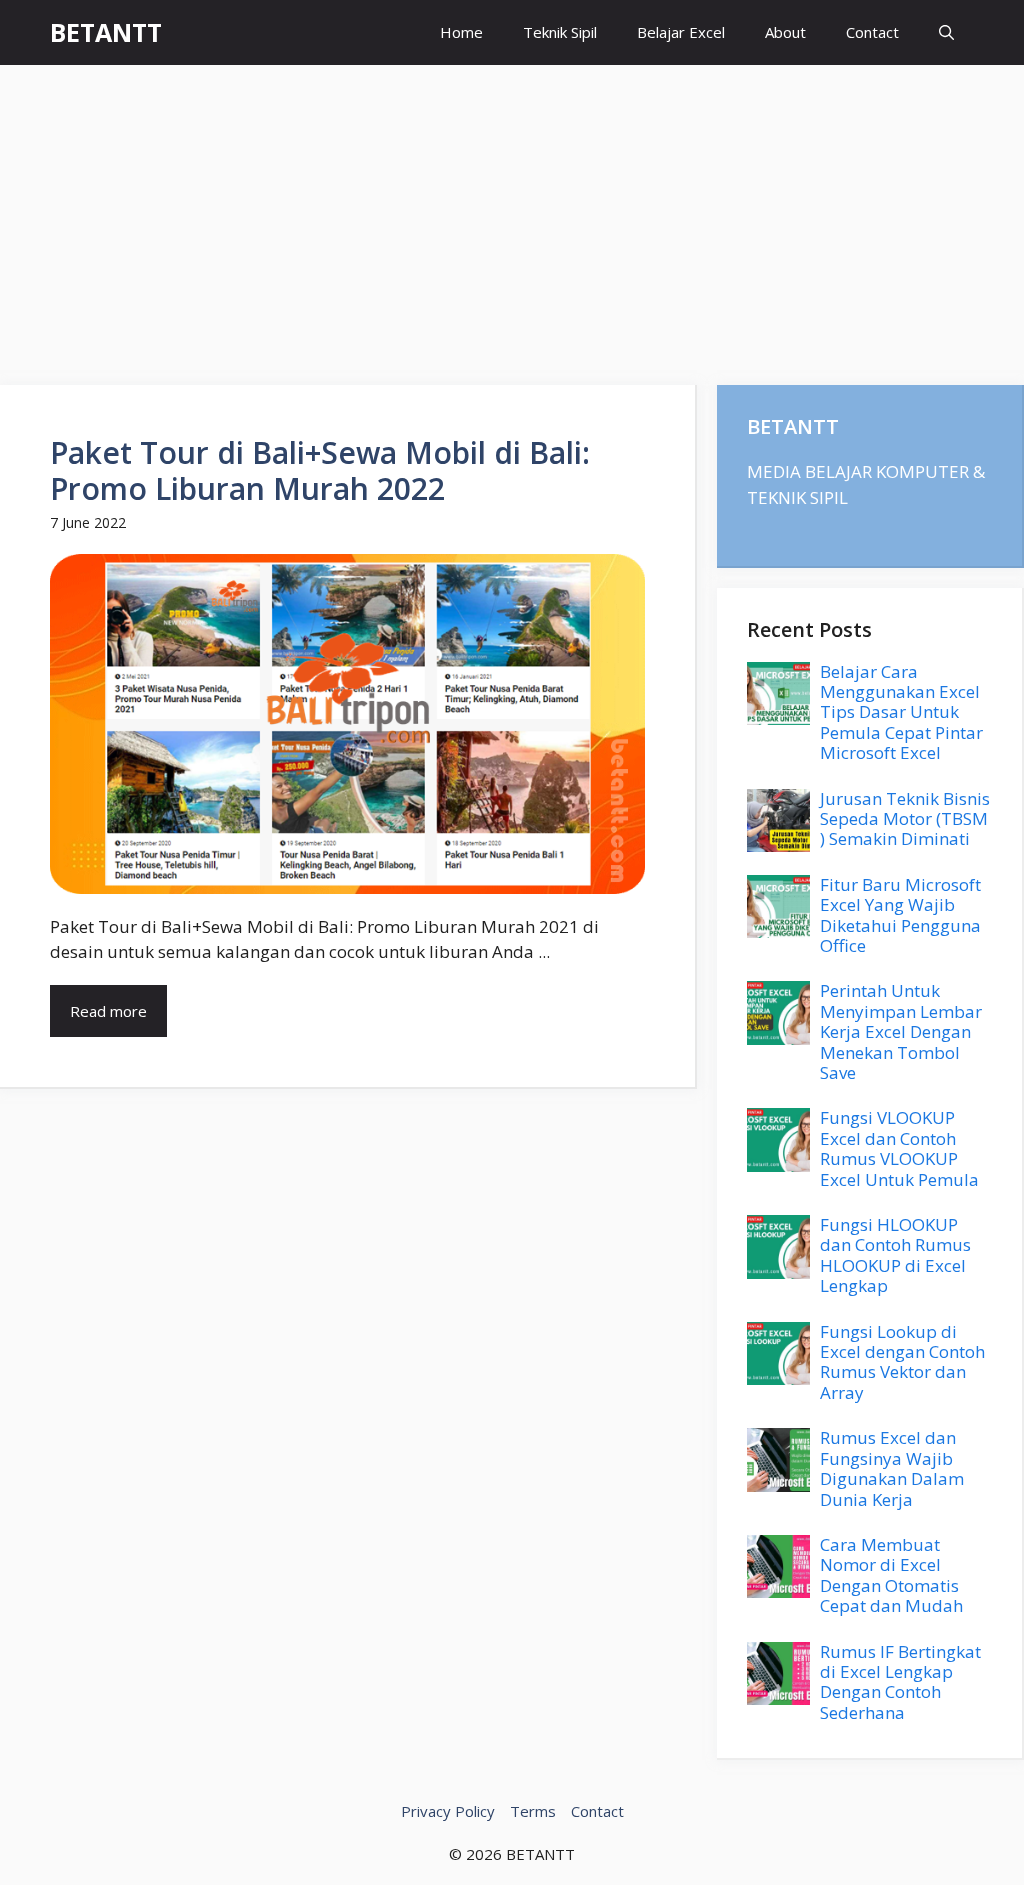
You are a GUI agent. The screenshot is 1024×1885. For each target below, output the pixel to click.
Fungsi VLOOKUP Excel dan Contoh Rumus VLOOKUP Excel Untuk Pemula (899, 1148)
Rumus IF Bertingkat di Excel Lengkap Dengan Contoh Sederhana (900, 1682)
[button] (946, 32)
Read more (108, 1011)
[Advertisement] (512, 215)
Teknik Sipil (560, 32)
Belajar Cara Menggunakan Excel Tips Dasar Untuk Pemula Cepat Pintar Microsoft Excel (901, 712)
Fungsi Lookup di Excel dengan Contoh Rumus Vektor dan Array (902, 1362)
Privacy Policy (448, 1811)
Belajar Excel (681, 32)
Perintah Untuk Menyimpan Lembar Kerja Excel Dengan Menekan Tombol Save (901, 1031)
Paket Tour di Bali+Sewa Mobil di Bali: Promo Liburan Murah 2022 (320, 470)
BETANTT (106, 32)
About (785, 32)
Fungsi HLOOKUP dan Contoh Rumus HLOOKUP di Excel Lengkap (895, 1255)
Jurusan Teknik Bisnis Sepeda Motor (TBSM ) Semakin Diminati (905, 819)
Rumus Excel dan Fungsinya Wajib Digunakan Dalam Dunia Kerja (892, 1468)
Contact (872, 32)
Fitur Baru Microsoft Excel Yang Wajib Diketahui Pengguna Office (900, 915)
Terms (533, 1811)
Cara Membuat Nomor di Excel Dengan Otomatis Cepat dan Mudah (891, 1575)
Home (461, 32)
